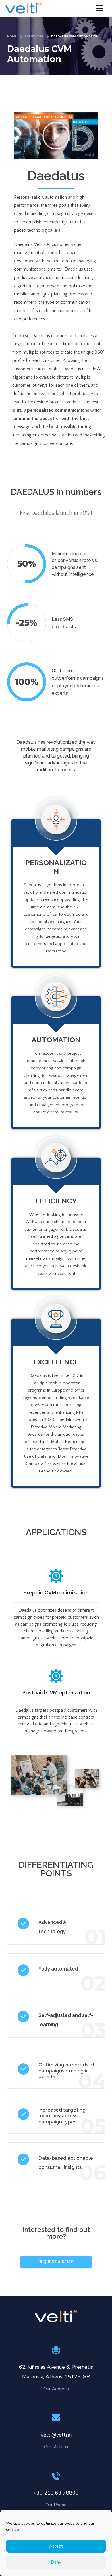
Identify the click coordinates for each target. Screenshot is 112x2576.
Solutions (34, 37)
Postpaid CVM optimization (56, 1693)
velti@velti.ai (56, 2435)
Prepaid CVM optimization (56, 1593)
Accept (56, 2546)
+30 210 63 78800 (56, 2493)
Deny (56, 2562)
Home (12, 37)
